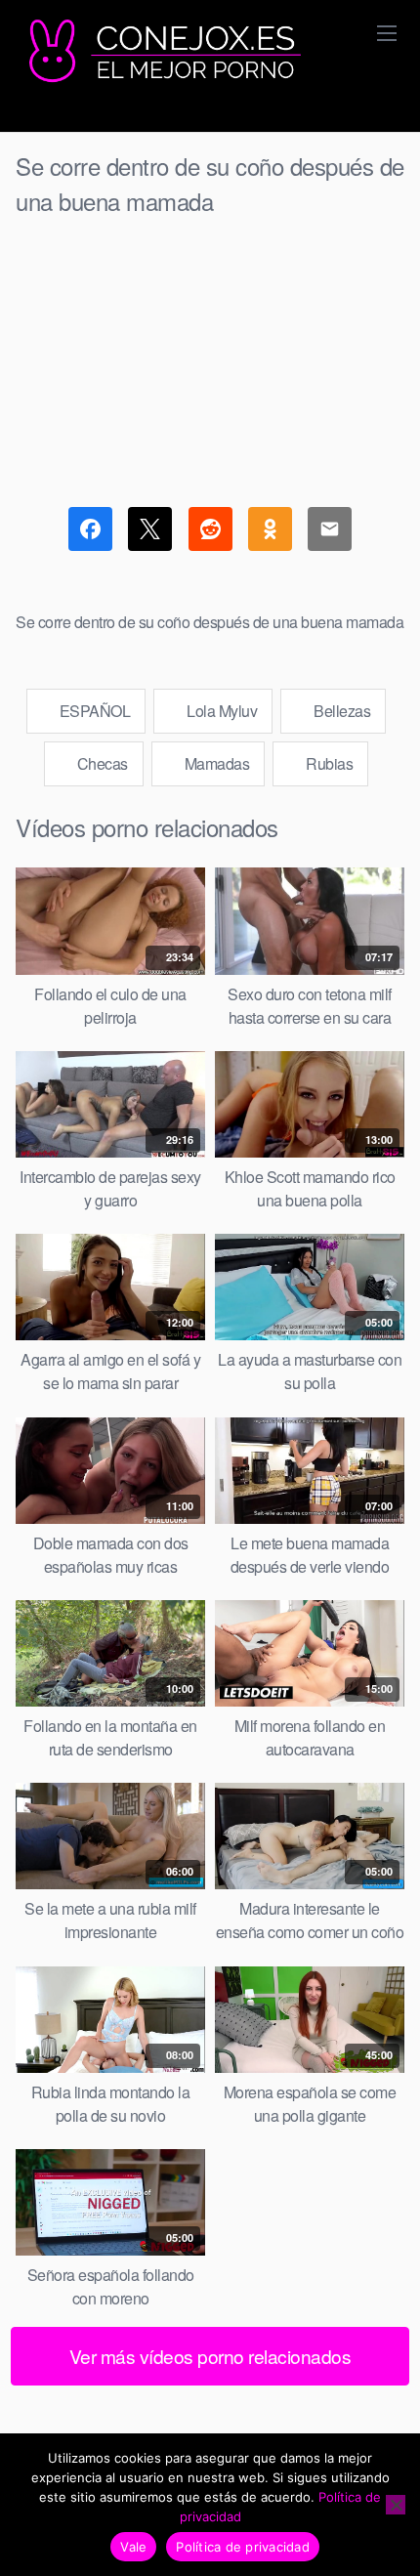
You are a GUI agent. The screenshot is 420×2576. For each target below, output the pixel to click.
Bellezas (341, 711)
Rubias (328, 763)
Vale (133, 2547)
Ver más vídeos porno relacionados (210, 2356)
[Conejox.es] (162, 52)
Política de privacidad (243, 2547)
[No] (396, 2505)
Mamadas (215, 763)
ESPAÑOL (93, 711)
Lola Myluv (221, 711)
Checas (101, 763)
